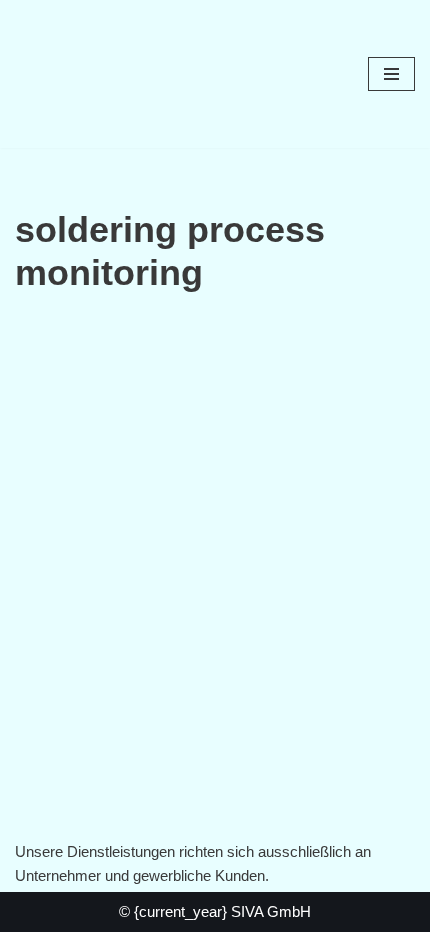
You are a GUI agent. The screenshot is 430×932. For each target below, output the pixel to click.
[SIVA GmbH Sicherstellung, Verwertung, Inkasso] (75, 74)
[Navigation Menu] (391, 74)
